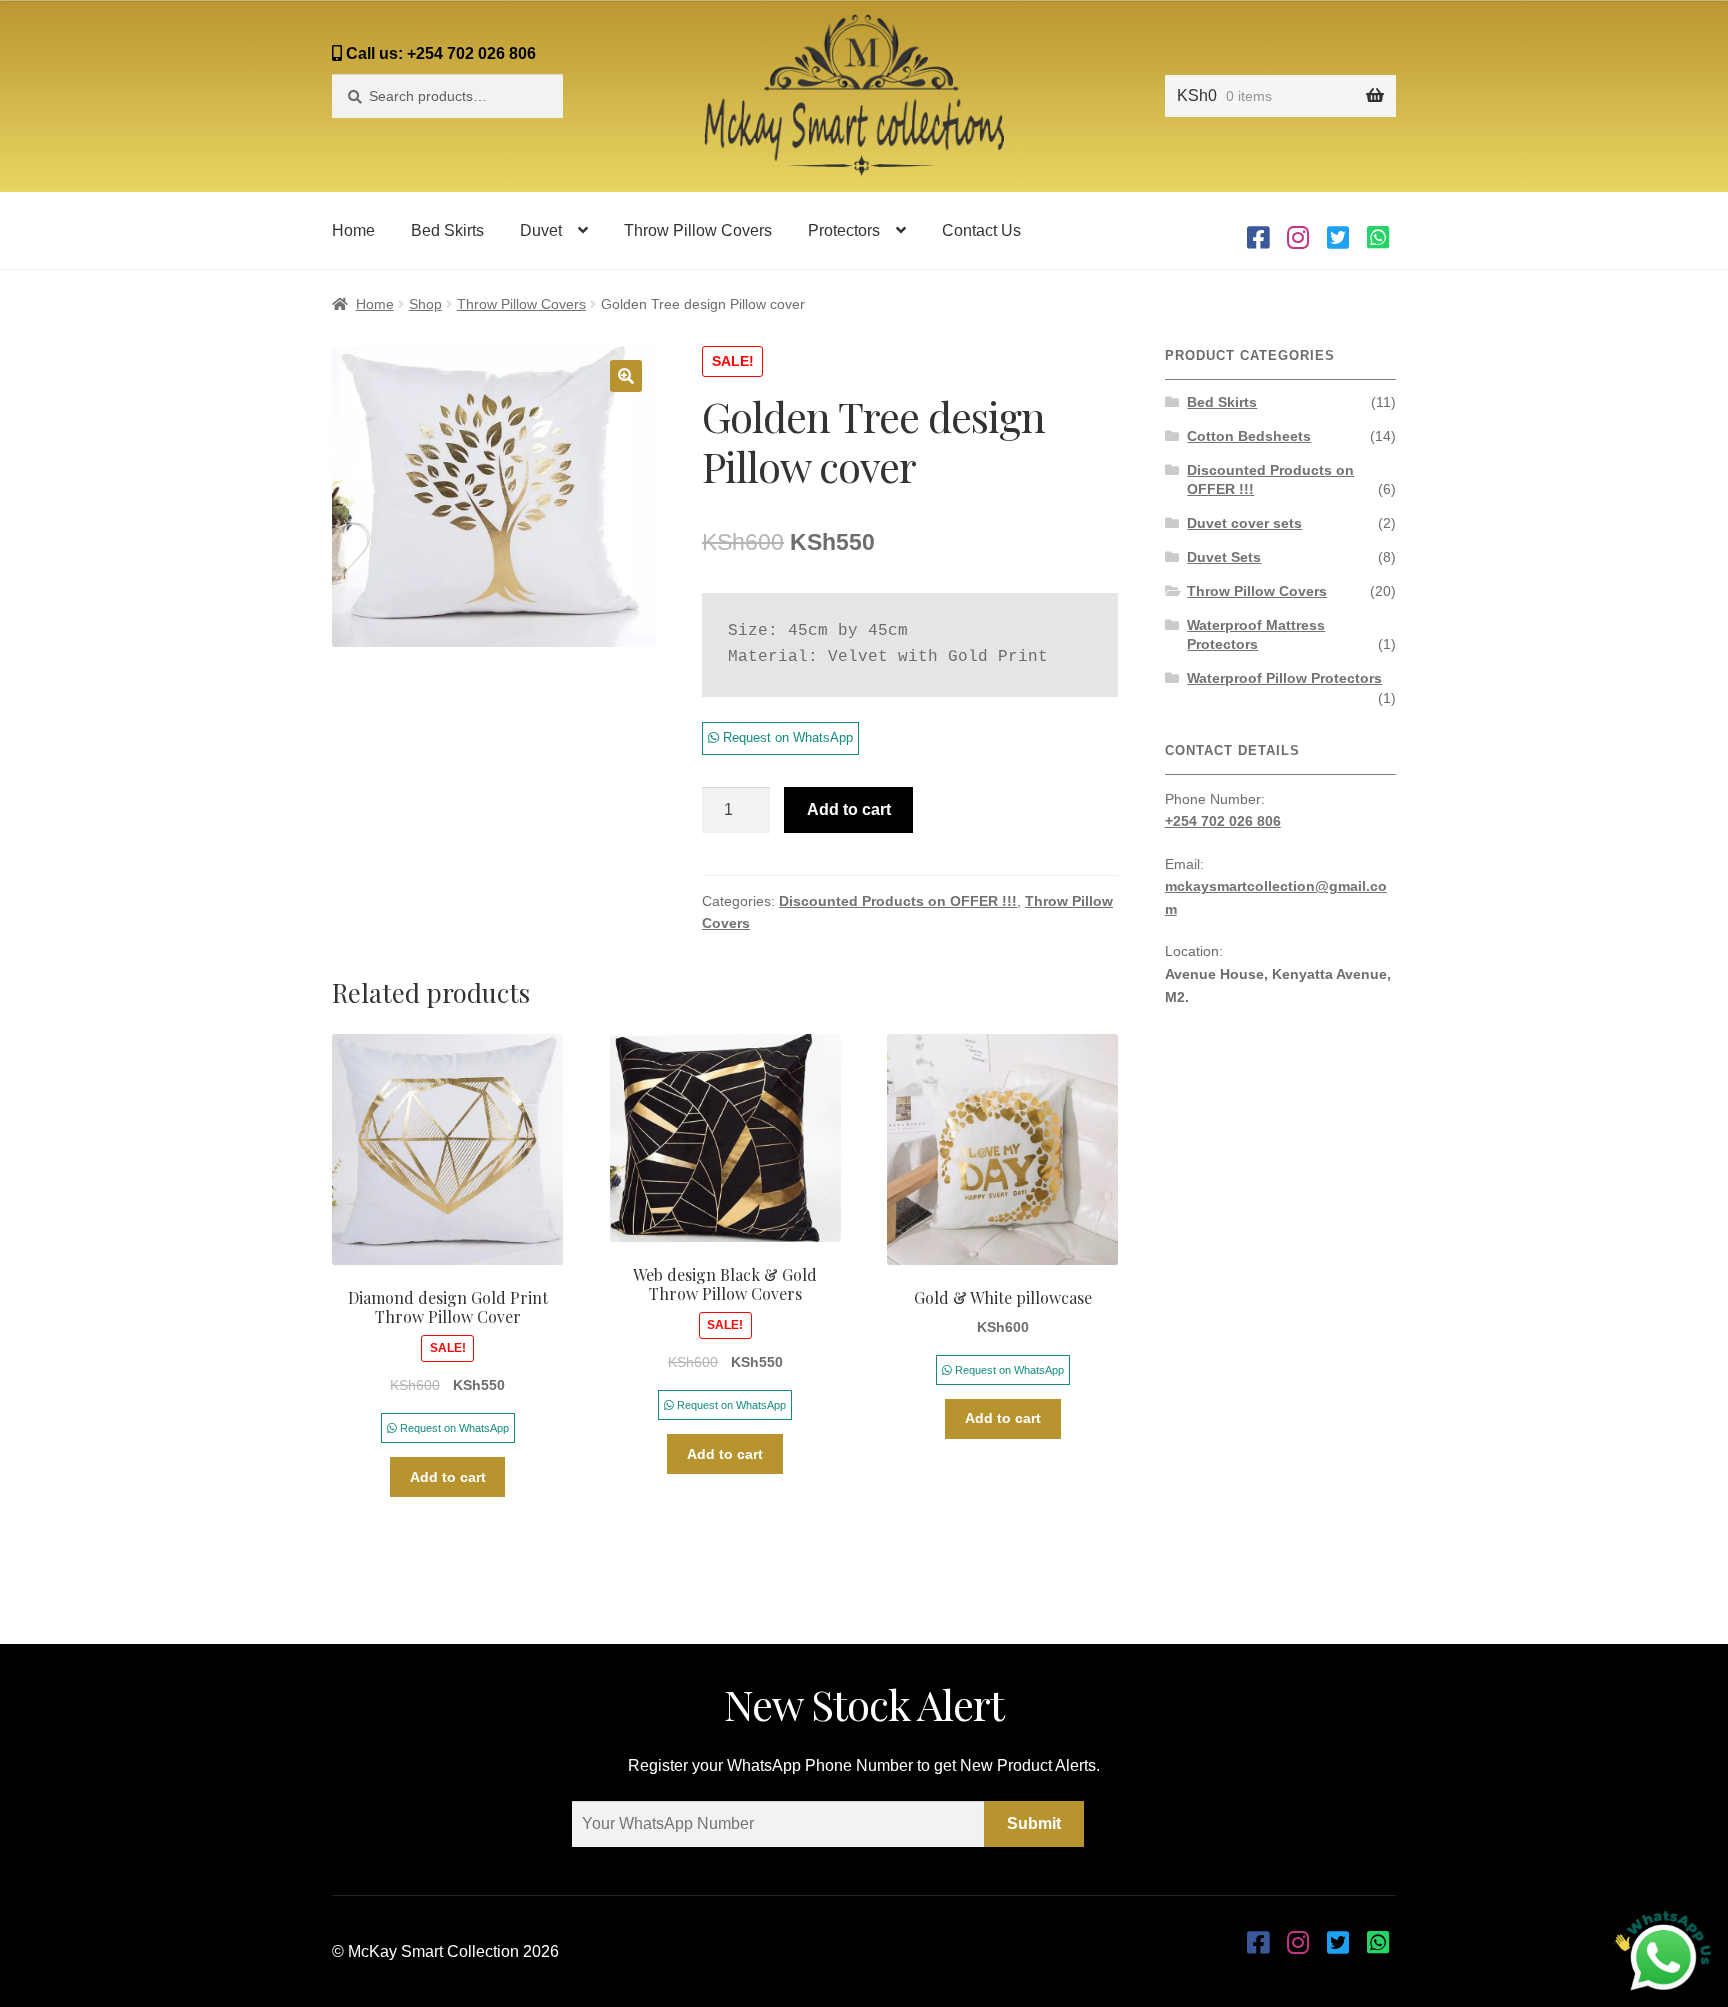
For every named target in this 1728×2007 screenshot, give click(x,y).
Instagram (1298, 230)
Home (353, 230)
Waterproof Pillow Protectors (1284, 678)
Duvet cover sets (1244, 523)
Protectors (844, 230)
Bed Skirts (447, 230)
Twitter (1338, 230)
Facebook (1258, 230)
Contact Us (981, 230)
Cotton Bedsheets (1249, 436)
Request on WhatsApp (786, 737)
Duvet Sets (1224, 557)
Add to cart (849, 809)
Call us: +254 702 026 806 (439, 53)
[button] (626, 376)
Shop (425, 304)
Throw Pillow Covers (698, 230)
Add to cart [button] (448, 1477)
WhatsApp (1378, 230)
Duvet (541, 230)
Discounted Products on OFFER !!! (898, 901)
